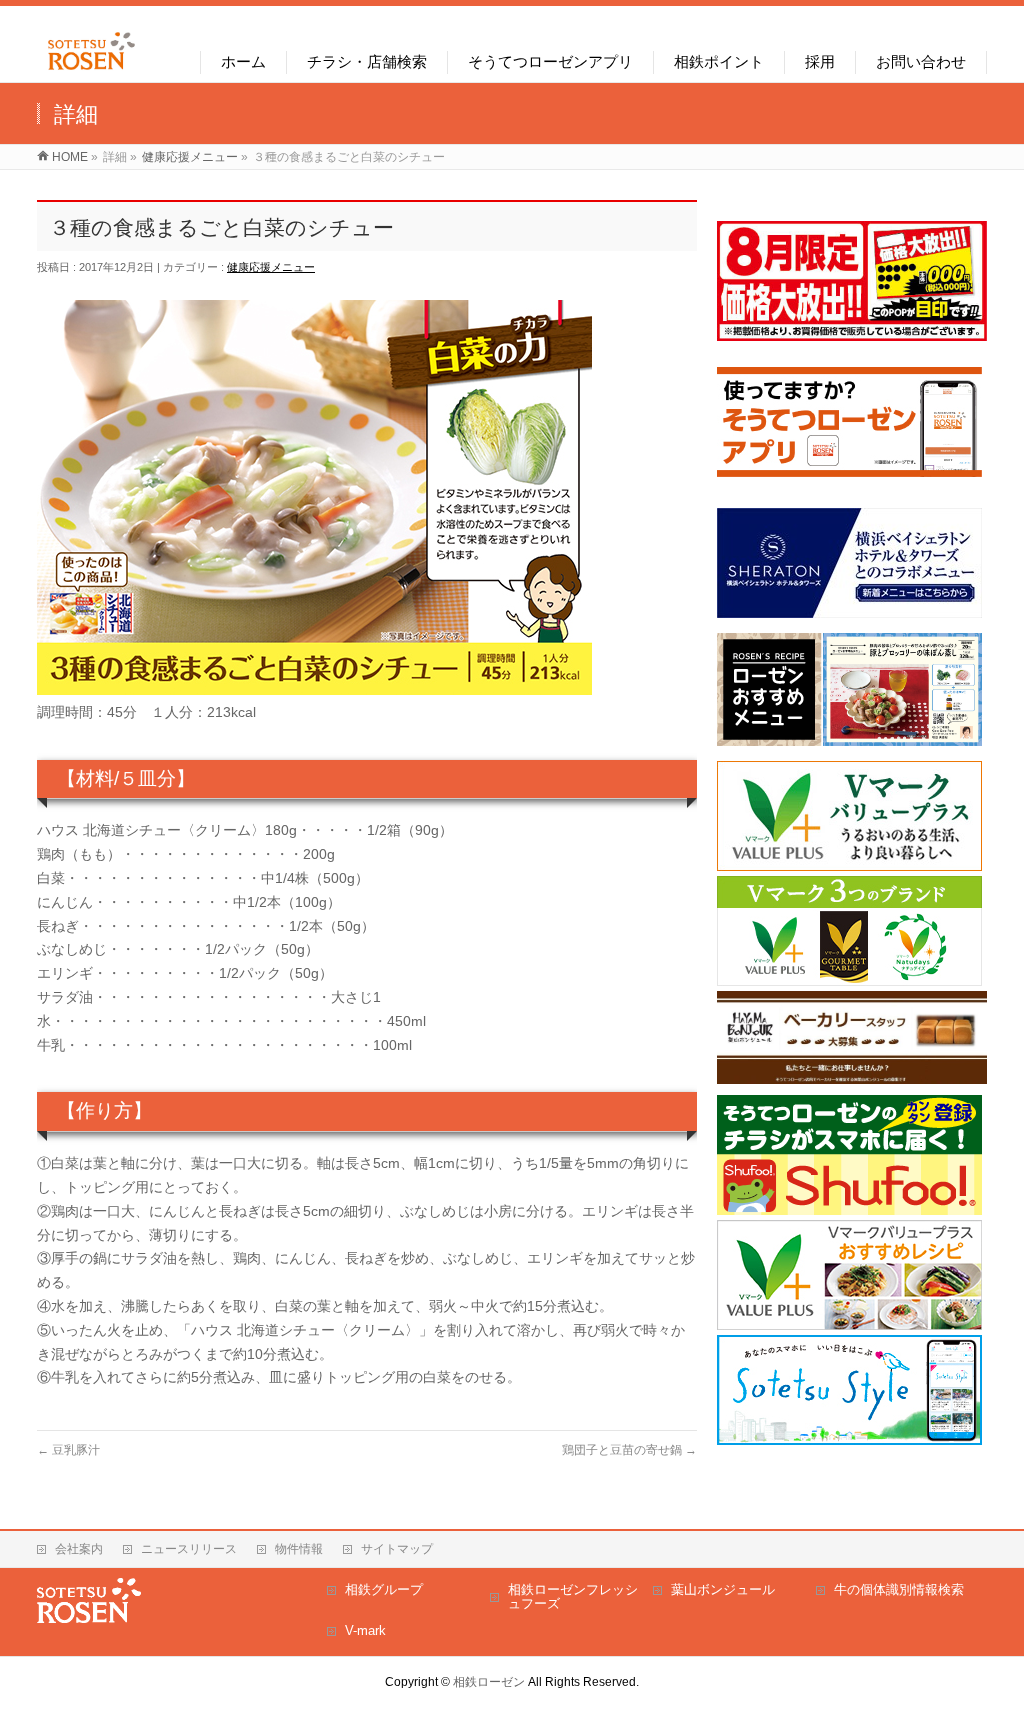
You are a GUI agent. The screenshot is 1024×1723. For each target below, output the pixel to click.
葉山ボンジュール (723, 1589)
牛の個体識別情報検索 (899, 1589)
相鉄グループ (384, 1589)
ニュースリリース (189, 1549)
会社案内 (79, 1549)
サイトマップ (397, 1549)
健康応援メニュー (271, 267)
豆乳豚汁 (68, 1450)
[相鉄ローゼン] (91, 70)
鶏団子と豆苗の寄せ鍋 (629, 1450)
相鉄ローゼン (489, 1682)
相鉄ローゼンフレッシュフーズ (573, 1596)
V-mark (365, 1630)
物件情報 (299, 1549)
